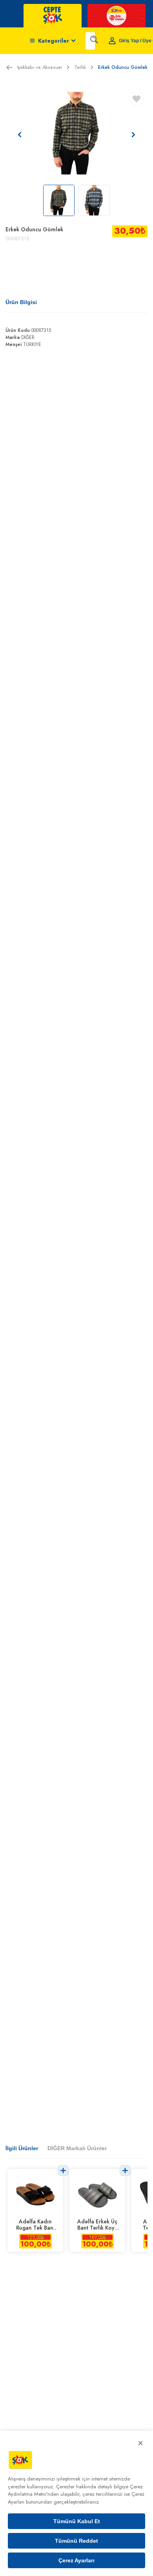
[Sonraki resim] (133, 135)
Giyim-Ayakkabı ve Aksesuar (32, 67)
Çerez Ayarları (76, 2560)
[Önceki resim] (20, 135)
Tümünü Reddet (76, 2541)
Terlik (80, 67)
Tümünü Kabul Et (77, 2521)
